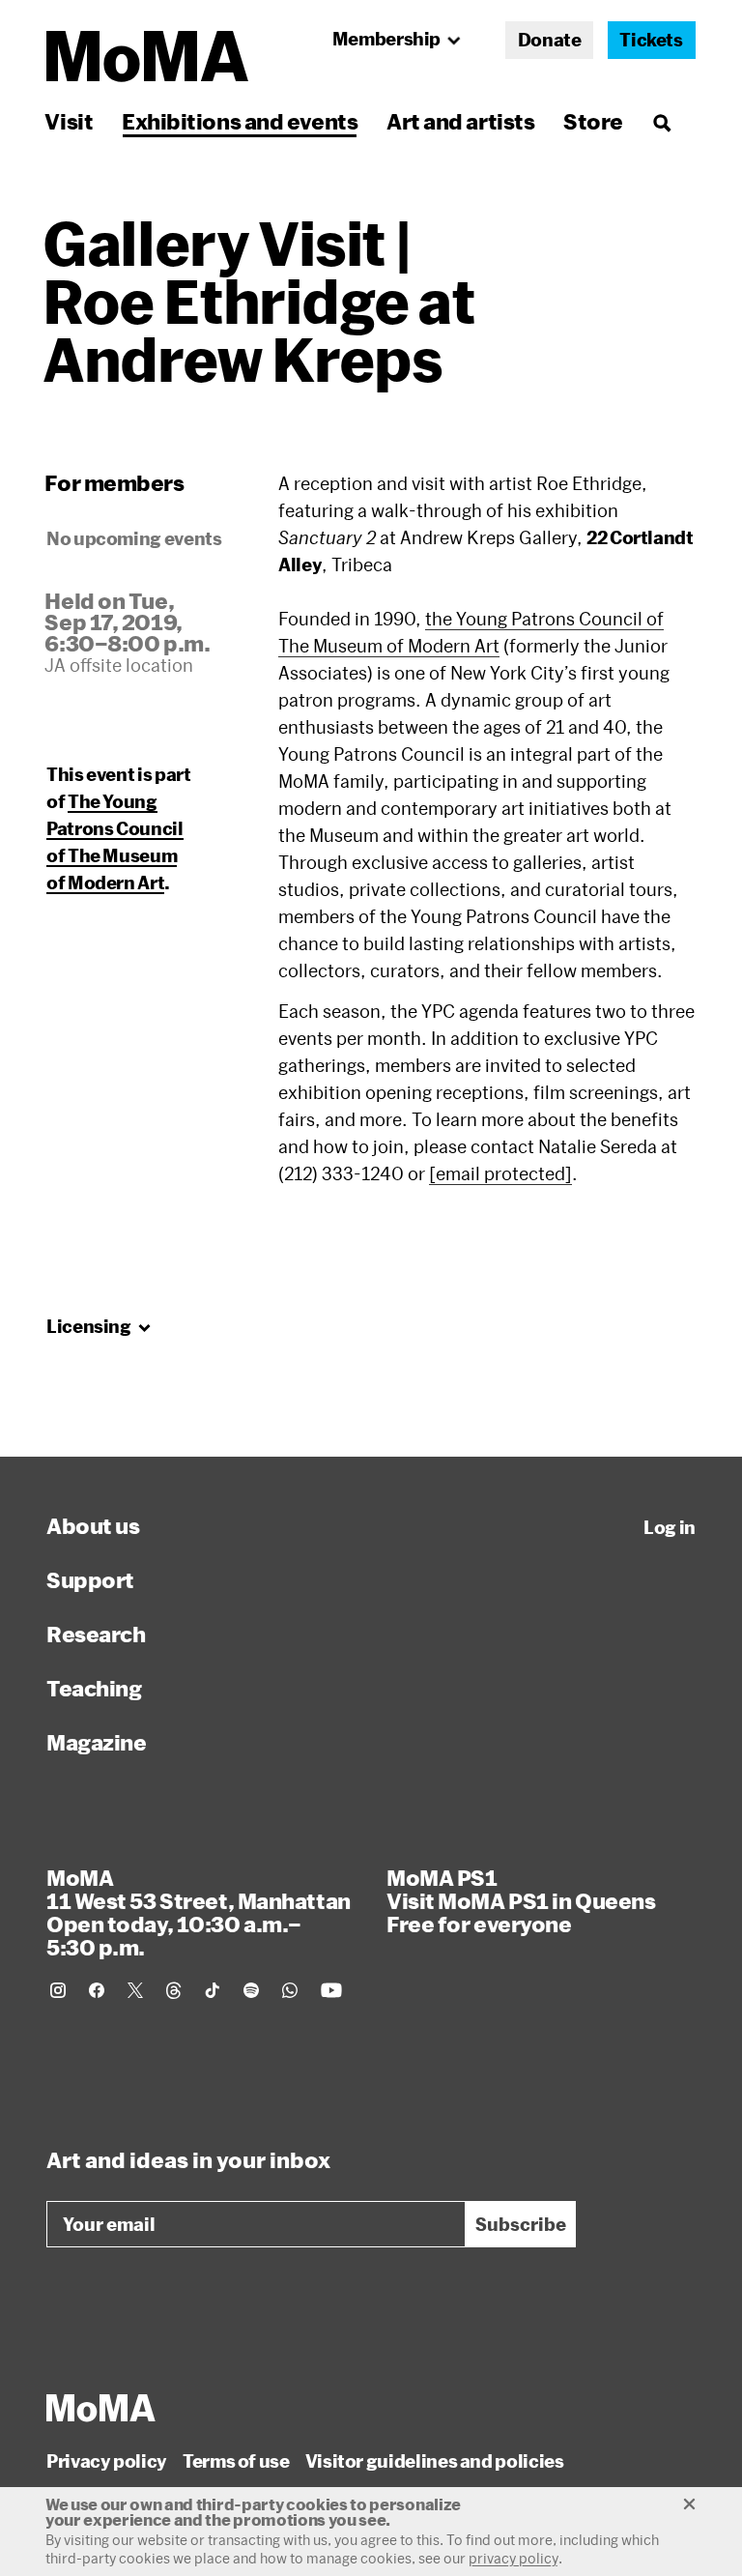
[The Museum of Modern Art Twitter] (135, 1990)
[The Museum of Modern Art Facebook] (97, 1990)
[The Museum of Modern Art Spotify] (251, 1990)
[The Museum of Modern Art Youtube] (331, 1990)
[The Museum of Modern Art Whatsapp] (290, 1990)
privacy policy (514, 2558)
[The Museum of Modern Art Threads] (174, 1990)
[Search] (661, 121)
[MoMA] (101, 2408)
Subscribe (521, 2224)
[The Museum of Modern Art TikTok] (213, 1990)
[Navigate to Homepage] (147, 57)
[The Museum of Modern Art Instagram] (58, 1990)
